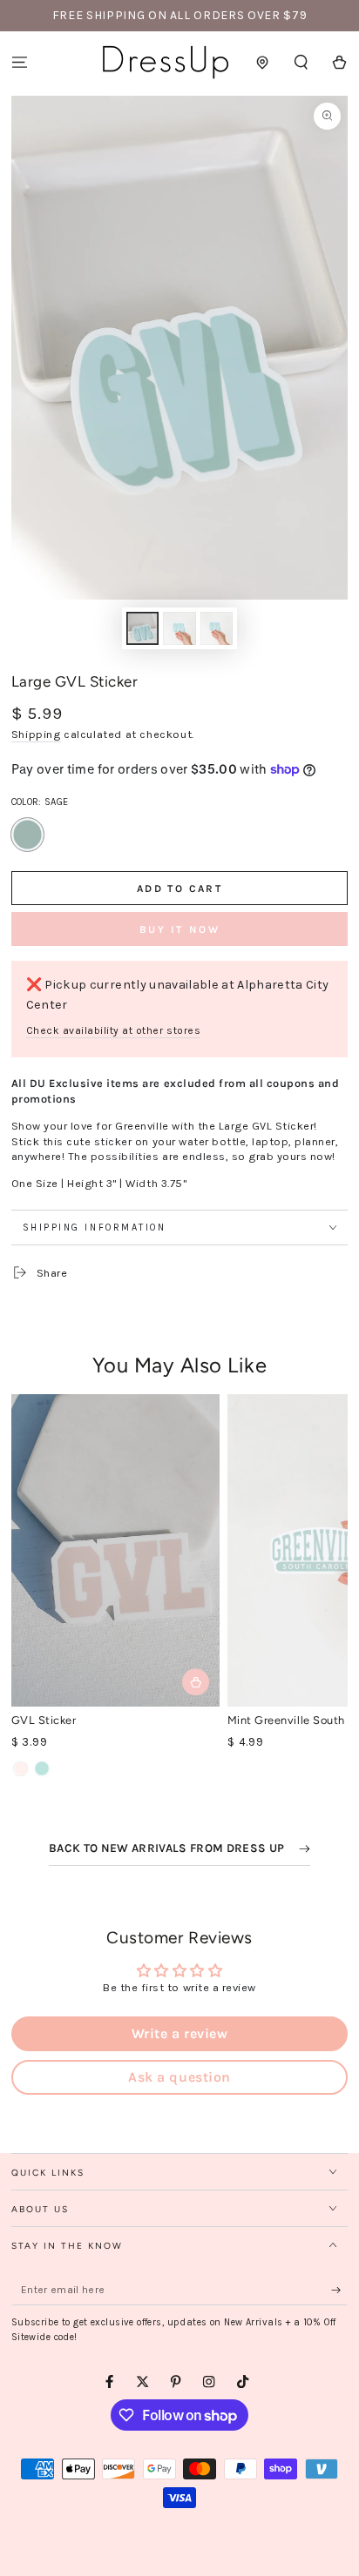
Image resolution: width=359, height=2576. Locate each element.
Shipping (36, 734)
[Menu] (19, 62)
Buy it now (180, 929)
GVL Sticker (44, 1720)
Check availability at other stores (113, 1030)
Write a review (179, 2033)
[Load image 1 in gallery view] (142, 628)
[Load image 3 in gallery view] (217, 628)
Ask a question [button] (179, 2077)
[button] (301, 62)
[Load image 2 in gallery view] (179, 628)
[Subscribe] (340, 2290)
